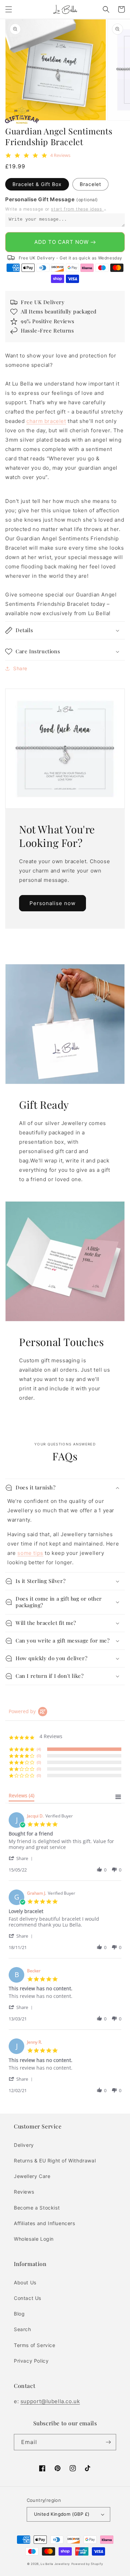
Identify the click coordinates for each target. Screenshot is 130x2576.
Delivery (24, 2145)
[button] (9, 9)
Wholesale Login (34, 2239)
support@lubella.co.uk (50, 2401)
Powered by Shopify (87, 2564)
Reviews (24, 2192)
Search (23, 2329)
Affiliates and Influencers (45, 2223)
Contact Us (28, 2298)
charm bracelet (46, 421)
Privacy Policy (31, 2361)
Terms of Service (35, 2345)
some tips (30, 1553)
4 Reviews (60, 155)
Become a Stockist (37, 2208)
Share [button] (20, 668)
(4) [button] (39, 1749)
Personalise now (53, 903)
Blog (19, 2314)
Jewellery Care (32, 2176)
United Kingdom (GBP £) (62, 2514)
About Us (25, 2282)
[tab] (21, 1797)
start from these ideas (77, 209)
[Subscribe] (108, 2442)
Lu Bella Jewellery (55, 2564)
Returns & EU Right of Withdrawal (55, 2161)
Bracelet (90, 184)
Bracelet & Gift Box (37, 184)
